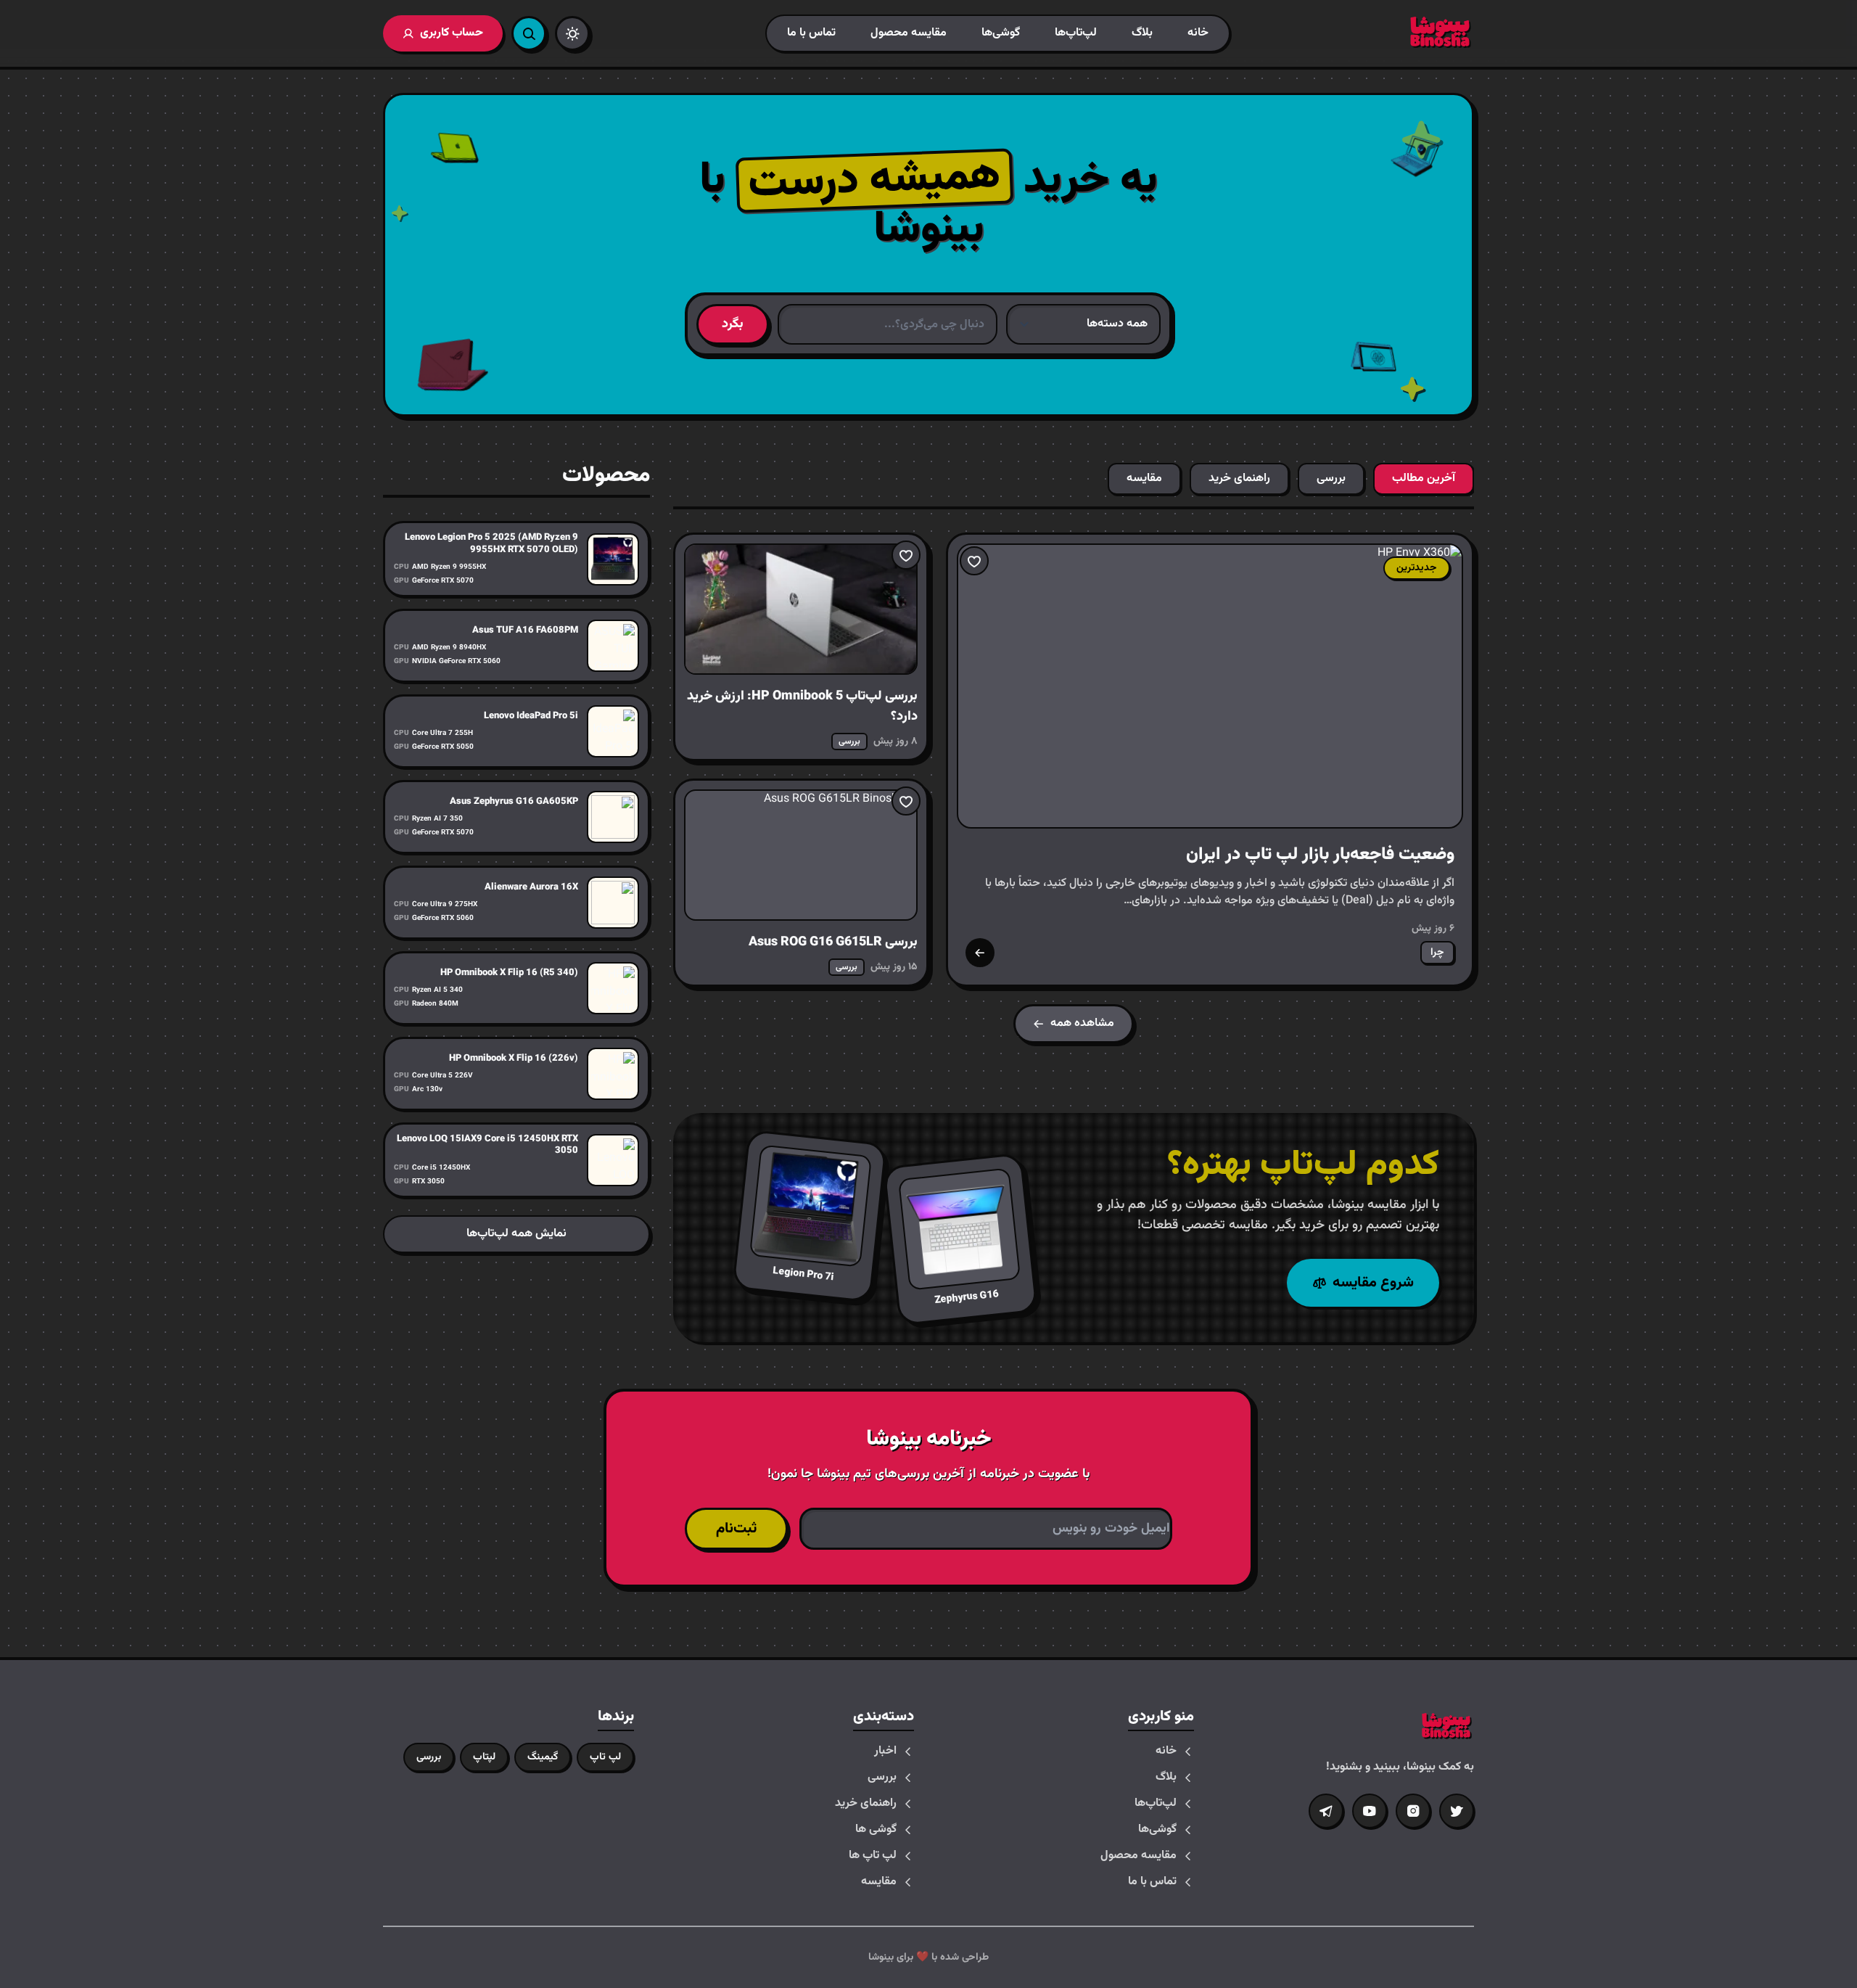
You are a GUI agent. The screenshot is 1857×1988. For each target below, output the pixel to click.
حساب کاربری (452, 33)
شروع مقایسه (1373, 1283)
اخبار (885, 1751)
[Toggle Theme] (572, 33)
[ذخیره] (974, 561)
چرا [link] (1437, 953)
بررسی (882, 1778)
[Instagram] (1413, 1811)
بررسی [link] (849, 742)
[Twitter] (1457, 1811)
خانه (1198, 33)
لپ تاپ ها (873, 1856)
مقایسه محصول (909, 33)
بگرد (733, 324)
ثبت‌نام (736, 1529)
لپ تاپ (605, 1757)
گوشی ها (876, 1830)
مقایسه (879, 1882)
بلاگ (1142, 33)
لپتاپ (484, 1757)
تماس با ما (811, 33)
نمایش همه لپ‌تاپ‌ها (516, 1234)
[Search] (529, 33)
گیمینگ (543, 1757)
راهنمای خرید (866, 1804)
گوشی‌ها (1001, 33)
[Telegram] (1326, 1811)
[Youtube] (1370, 1811)
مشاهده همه (1082, 1023)
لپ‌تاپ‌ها (1076, 33)
